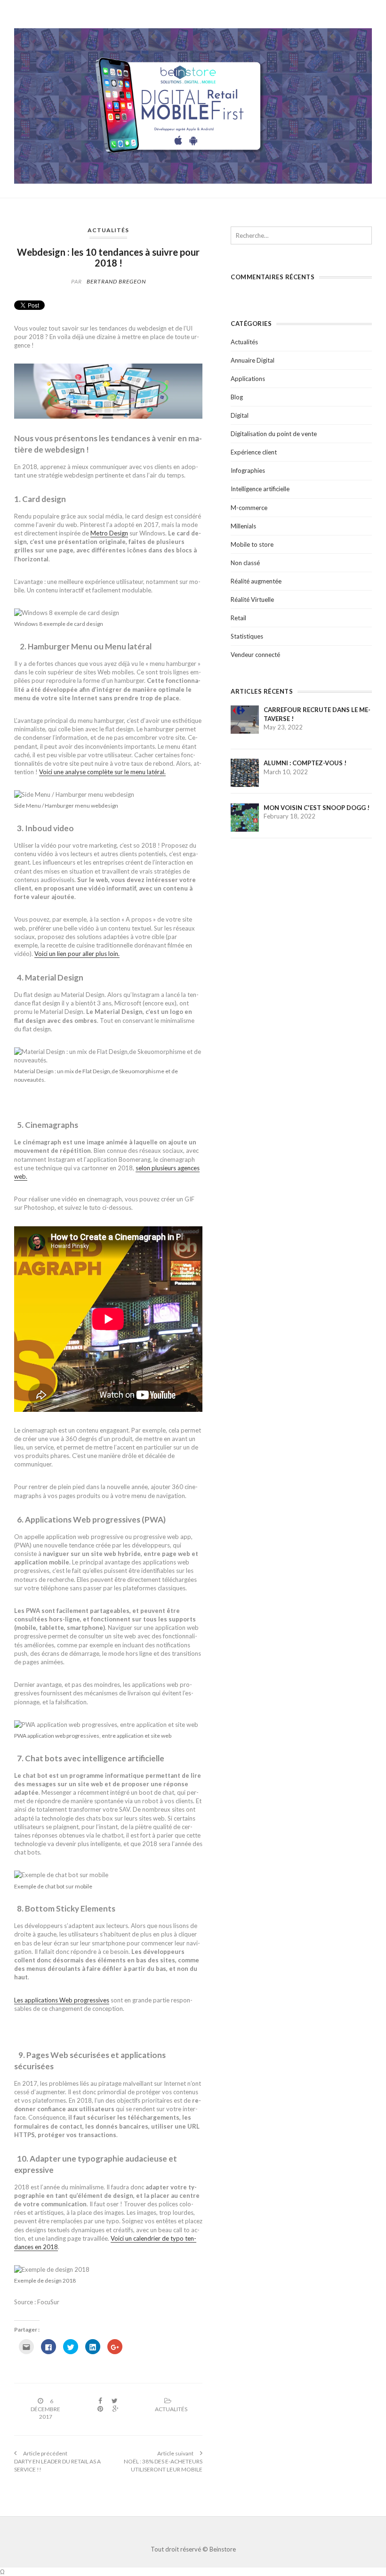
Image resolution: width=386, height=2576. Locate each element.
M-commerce (249, 508)
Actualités (108, 230)
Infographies (248, 470)
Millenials (243, 526)
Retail (238, 618)
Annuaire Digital (253, 360)
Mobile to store (252, 544)
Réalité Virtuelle (252, 599)
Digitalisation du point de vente (274, 434)
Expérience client (254, 452)
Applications (248, 379)
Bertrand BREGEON (116, 281)
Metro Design (109, 533)
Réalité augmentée (256, 581)
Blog (237, 397)
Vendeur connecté (255, 655)
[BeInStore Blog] (193, 105)
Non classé (245, 563)
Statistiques (247, 636)
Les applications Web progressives (62, 2000)
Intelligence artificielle (260, 489)
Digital (240, 415)
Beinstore (223, 2549)
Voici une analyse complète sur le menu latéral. (102, 772)
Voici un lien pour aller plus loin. (77, 954)
